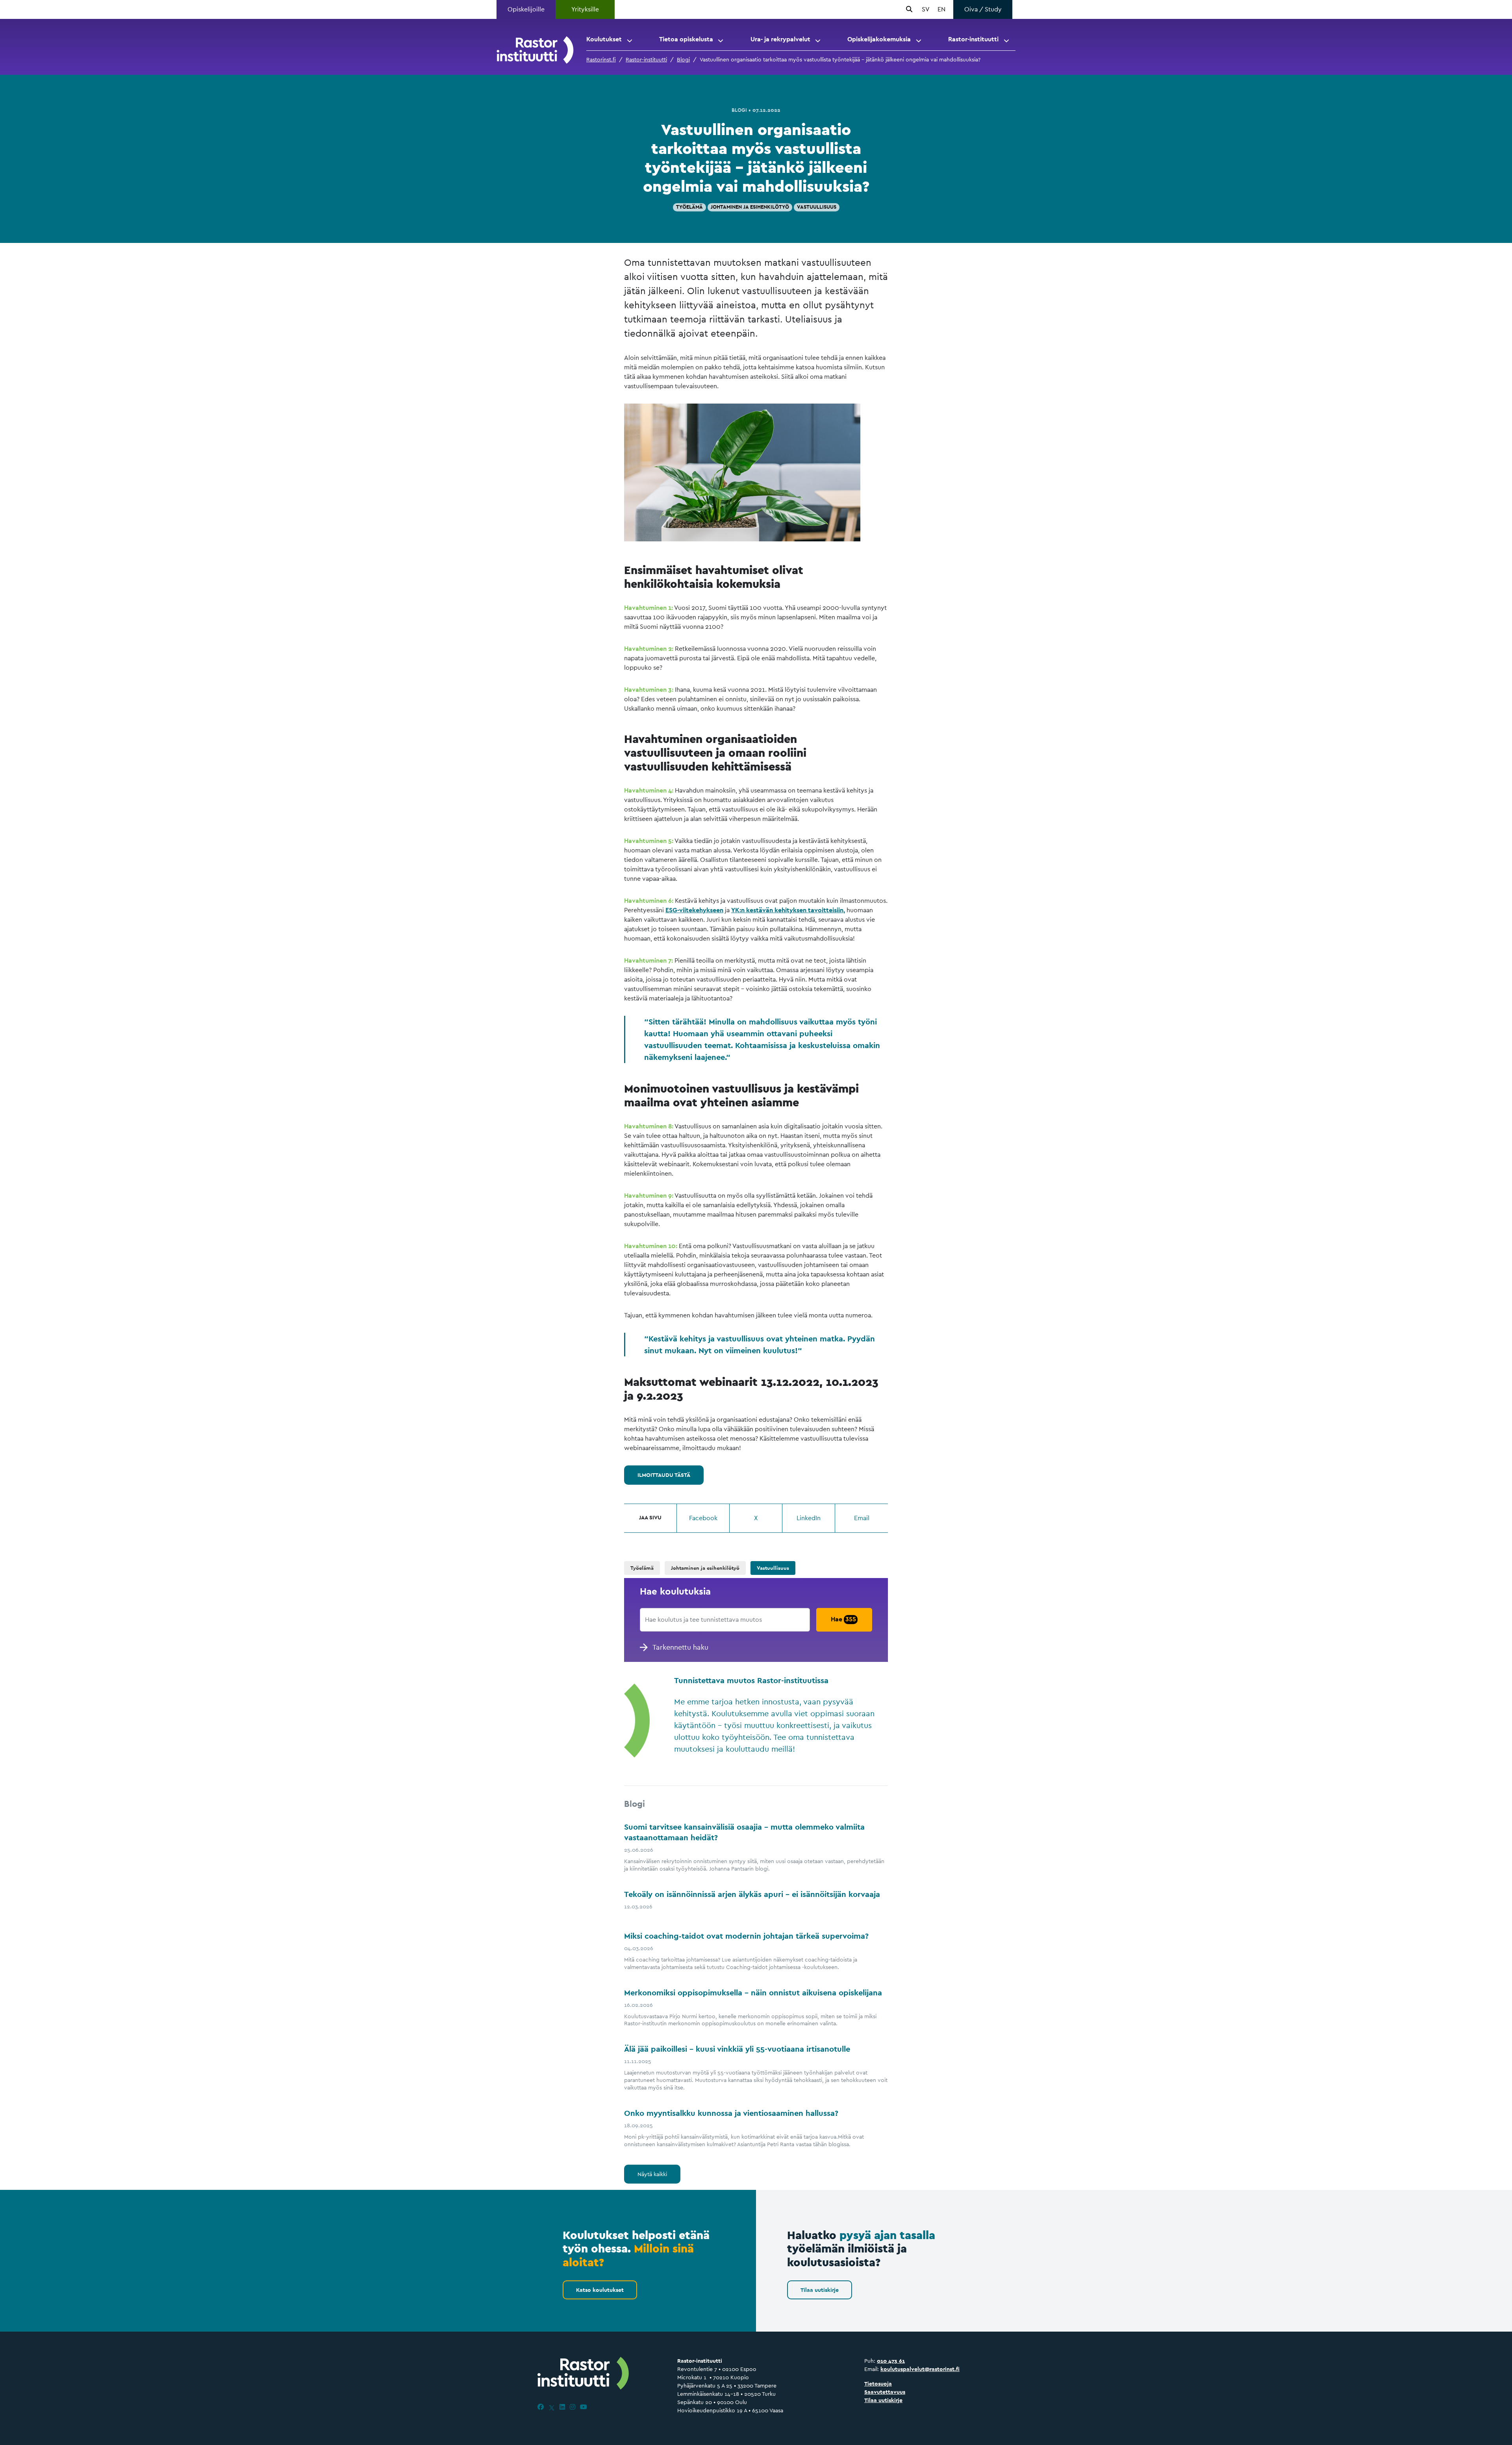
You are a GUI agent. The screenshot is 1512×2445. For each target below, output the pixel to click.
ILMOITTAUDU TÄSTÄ (664, 1475)
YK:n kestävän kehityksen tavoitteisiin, (788, 910)
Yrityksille (585, 9)
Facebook (703, 1518)
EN (941, 9)
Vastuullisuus (817, 207)
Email (862, 1518)
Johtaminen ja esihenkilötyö (750, 207)
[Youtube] (584, 2407)
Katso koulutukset (600, 2290)
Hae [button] (843, 1619)
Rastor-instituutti (973, 39)
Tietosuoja (878, 2384)
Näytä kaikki (652, 2174)
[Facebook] (541, 2407)
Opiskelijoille (526, 9)
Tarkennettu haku (680, 1647)
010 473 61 (891, 2361)
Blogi (683, 59)
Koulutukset (604, 39)
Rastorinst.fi (601, 59)
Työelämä (689, 207)
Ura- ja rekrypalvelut (780, 39)
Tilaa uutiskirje (820, 2290)
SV (926, 9)
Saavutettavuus (885, 2392)
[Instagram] (573, 2407)
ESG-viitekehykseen (694, 910)
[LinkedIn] (562, 2407)
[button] (630, 39)
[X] (552, 2407)
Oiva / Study (983, 9)
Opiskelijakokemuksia (879, 39)
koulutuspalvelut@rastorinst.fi (920, 2369)
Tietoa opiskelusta (686, 39)
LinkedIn (809, 1518)
